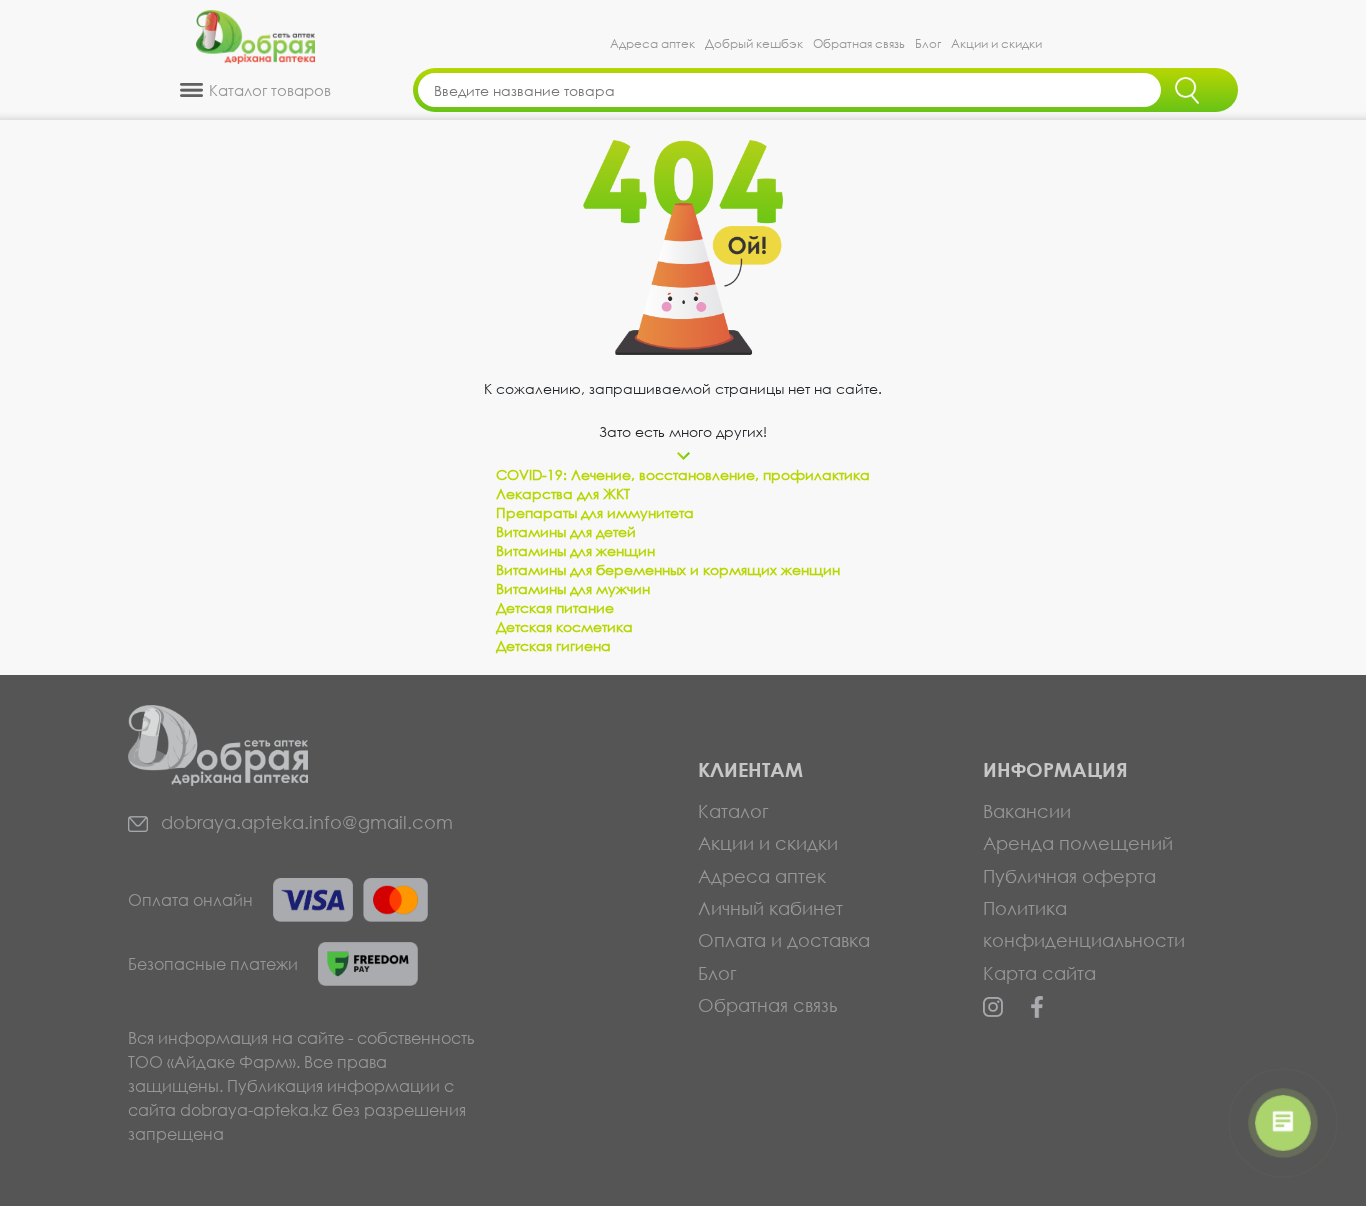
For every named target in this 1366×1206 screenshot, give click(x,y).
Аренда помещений (1078, 843)
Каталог (733, 811)
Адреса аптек (652, 43)
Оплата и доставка (784, 940)
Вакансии (1027, 811)
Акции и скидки (996, 43)
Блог (928, 43)
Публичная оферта (1069, 876)
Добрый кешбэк (754, 43)
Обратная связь (859, 43)
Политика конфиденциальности (1084, 924)
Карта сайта (1039, 973)
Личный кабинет (770, 908)
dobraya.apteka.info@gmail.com (304, 822)
